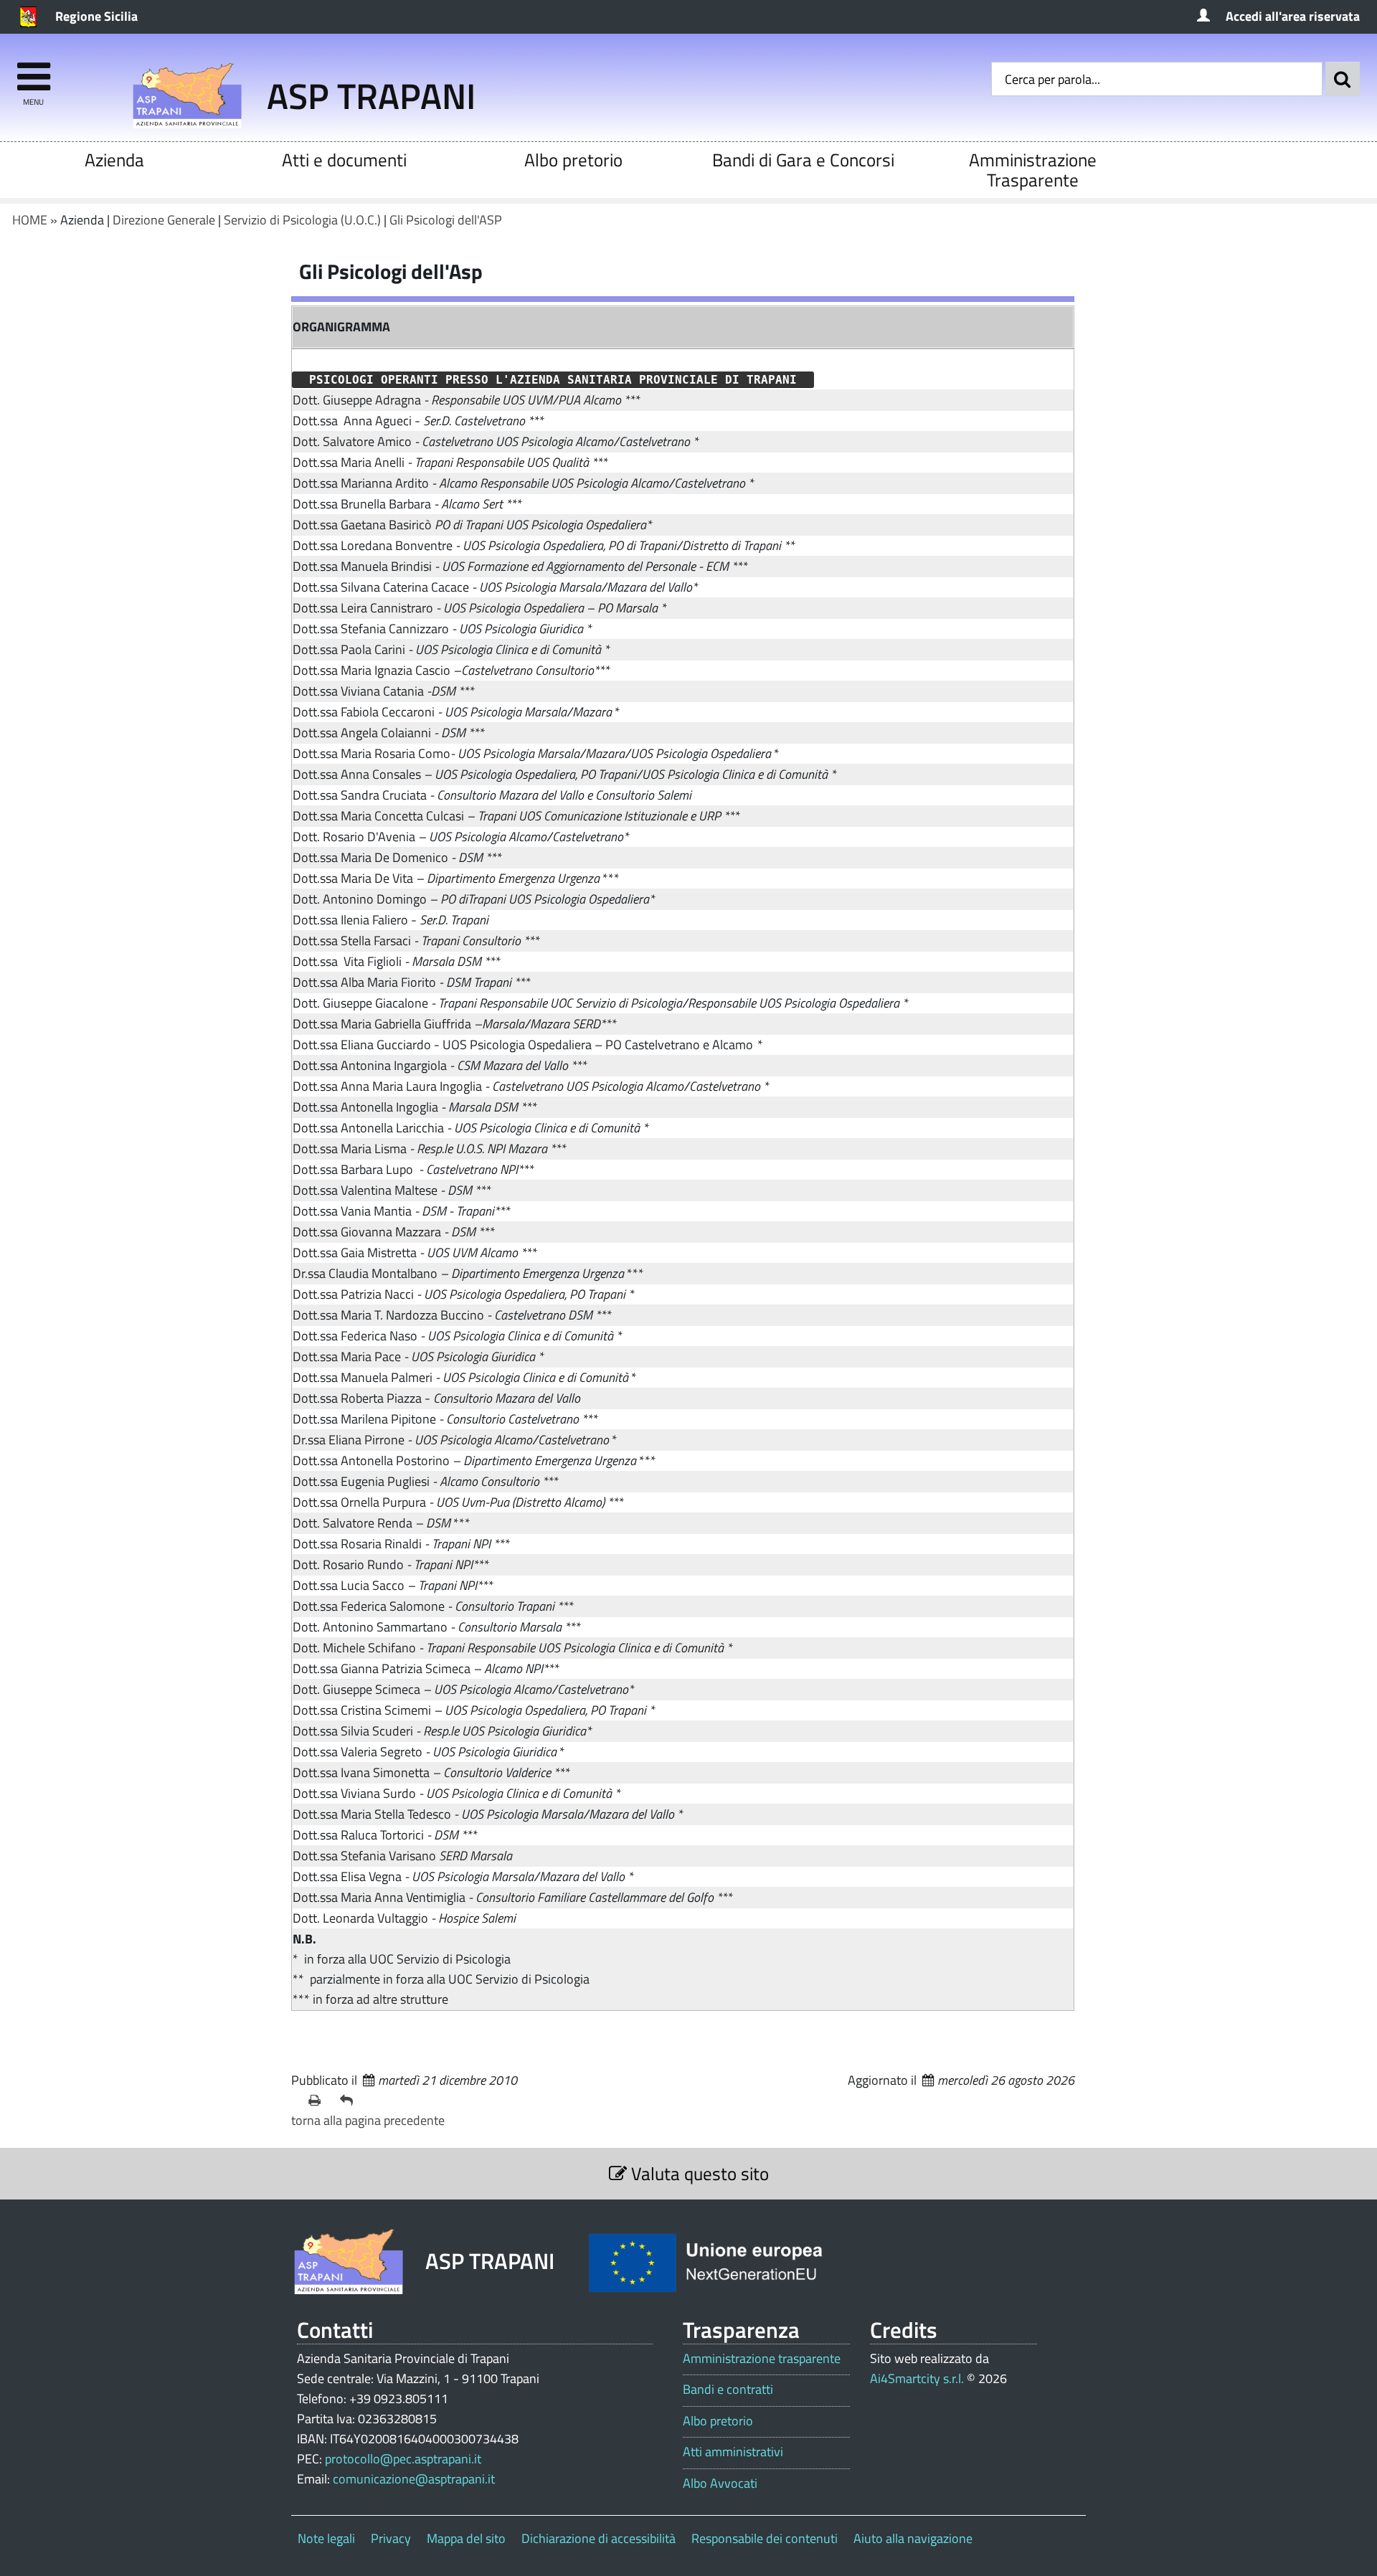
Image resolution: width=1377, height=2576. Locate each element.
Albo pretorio (573, 160)
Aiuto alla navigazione (913, 2538)
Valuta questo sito (698, 2173)
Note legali (326, 2538)
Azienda (114, 160)
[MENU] (33, 70)
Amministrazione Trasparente (1033, 170)
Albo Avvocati (720, 2483)
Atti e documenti (344, 160)
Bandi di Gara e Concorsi (803, 160)
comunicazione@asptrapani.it (414, 2479)
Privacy (391, 2538)
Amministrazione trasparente (762, 2359)
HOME (30, 220)
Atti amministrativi (733, 2452)
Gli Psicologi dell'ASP (446, 220)
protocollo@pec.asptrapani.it (403, 2459)
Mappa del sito (466, 2538)
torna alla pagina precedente (368, 2120)
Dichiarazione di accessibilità (598, 2538)
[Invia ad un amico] (350, 2101)
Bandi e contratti (728, 2390)
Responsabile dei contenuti (765, 2538)
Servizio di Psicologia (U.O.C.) (302, 220)
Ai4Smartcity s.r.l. (917, 2378)
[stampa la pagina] (318, 2101)
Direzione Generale (164, 220)
